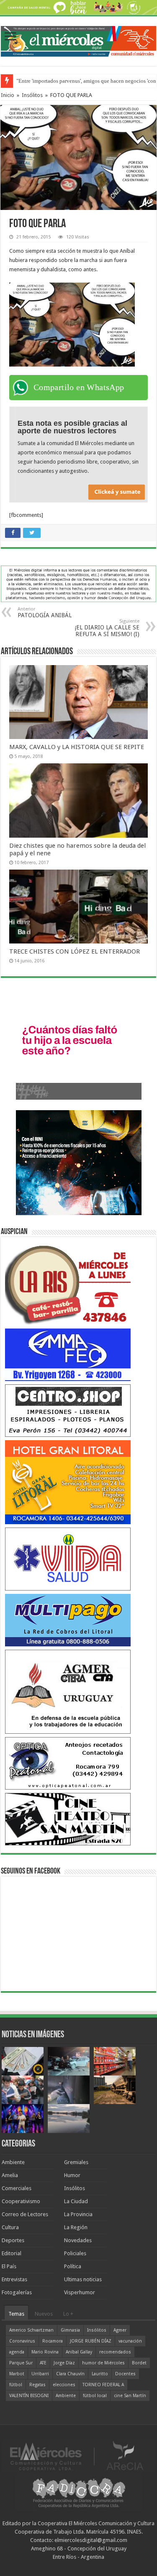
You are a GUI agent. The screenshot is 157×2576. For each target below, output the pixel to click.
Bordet (139, 2363)
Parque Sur (21, 2363)
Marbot (17, 2374)
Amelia (10, 2175)
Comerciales (17, 2188)
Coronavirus (22, 2341)
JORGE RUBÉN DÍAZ (91, 2341)
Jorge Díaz (64, 2363)
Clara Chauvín (70, 2374)
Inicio (8, 95)
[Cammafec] (68, 1354)
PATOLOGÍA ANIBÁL (45, 612)
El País (9, 2266)
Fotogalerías (17, 2292)
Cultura (10, 2227)
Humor (72, 2175)
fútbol (16, 2385)
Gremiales (76, 2162)
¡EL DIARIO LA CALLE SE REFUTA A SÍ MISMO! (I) (107, 628)
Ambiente (13, 2162)
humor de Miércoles (103, 2363)
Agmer (120, 2330)
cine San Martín (130, 2396)
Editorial (12, 2253)
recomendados (115, 2352)
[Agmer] (68, 1692)
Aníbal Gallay (79, 2352)
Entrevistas (14, 2279)
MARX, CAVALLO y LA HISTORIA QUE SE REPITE (77, 747)
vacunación (130, 2341)
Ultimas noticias (83, 2279)
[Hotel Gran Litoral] (68, 1482)
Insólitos (32, 95)
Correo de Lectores (25, 2214)
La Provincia (78, 2214)
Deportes (13, 2240)
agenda (17, 2352)
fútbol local (95, 2396)
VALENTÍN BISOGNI (29, 2396)
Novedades (78, 2240)
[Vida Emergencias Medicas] (68, 1559)
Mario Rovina (45, 2352)
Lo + (68, 2314)
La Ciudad (76, 2201)
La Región (76, 2227)
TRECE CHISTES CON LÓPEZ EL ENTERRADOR (75, 951)
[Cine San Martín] (68, 1819)
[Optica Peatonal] (68, 1763)
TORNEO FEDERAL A (103, 2385)
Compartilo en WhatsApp (79, 387)
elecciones (64, 2385)
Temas (16, 2314)
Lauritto (100, 2374)
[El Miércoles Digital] (78, 39)
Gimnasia (70, 2330)
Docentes (125, 2374)
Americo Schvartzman (31, 2330)
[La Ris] (68, 1283)
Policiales (75, 2253)
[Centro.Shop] (68, 1410)
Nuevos (44, 2314)
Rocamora (53, 2341)
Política (73, 2266)
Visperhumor (80, 2292)
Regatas (37, 2385)
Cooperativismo (21, 2201)
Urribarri (40, 2374)
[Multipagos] (68, 1620)
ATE (43, 2363)
